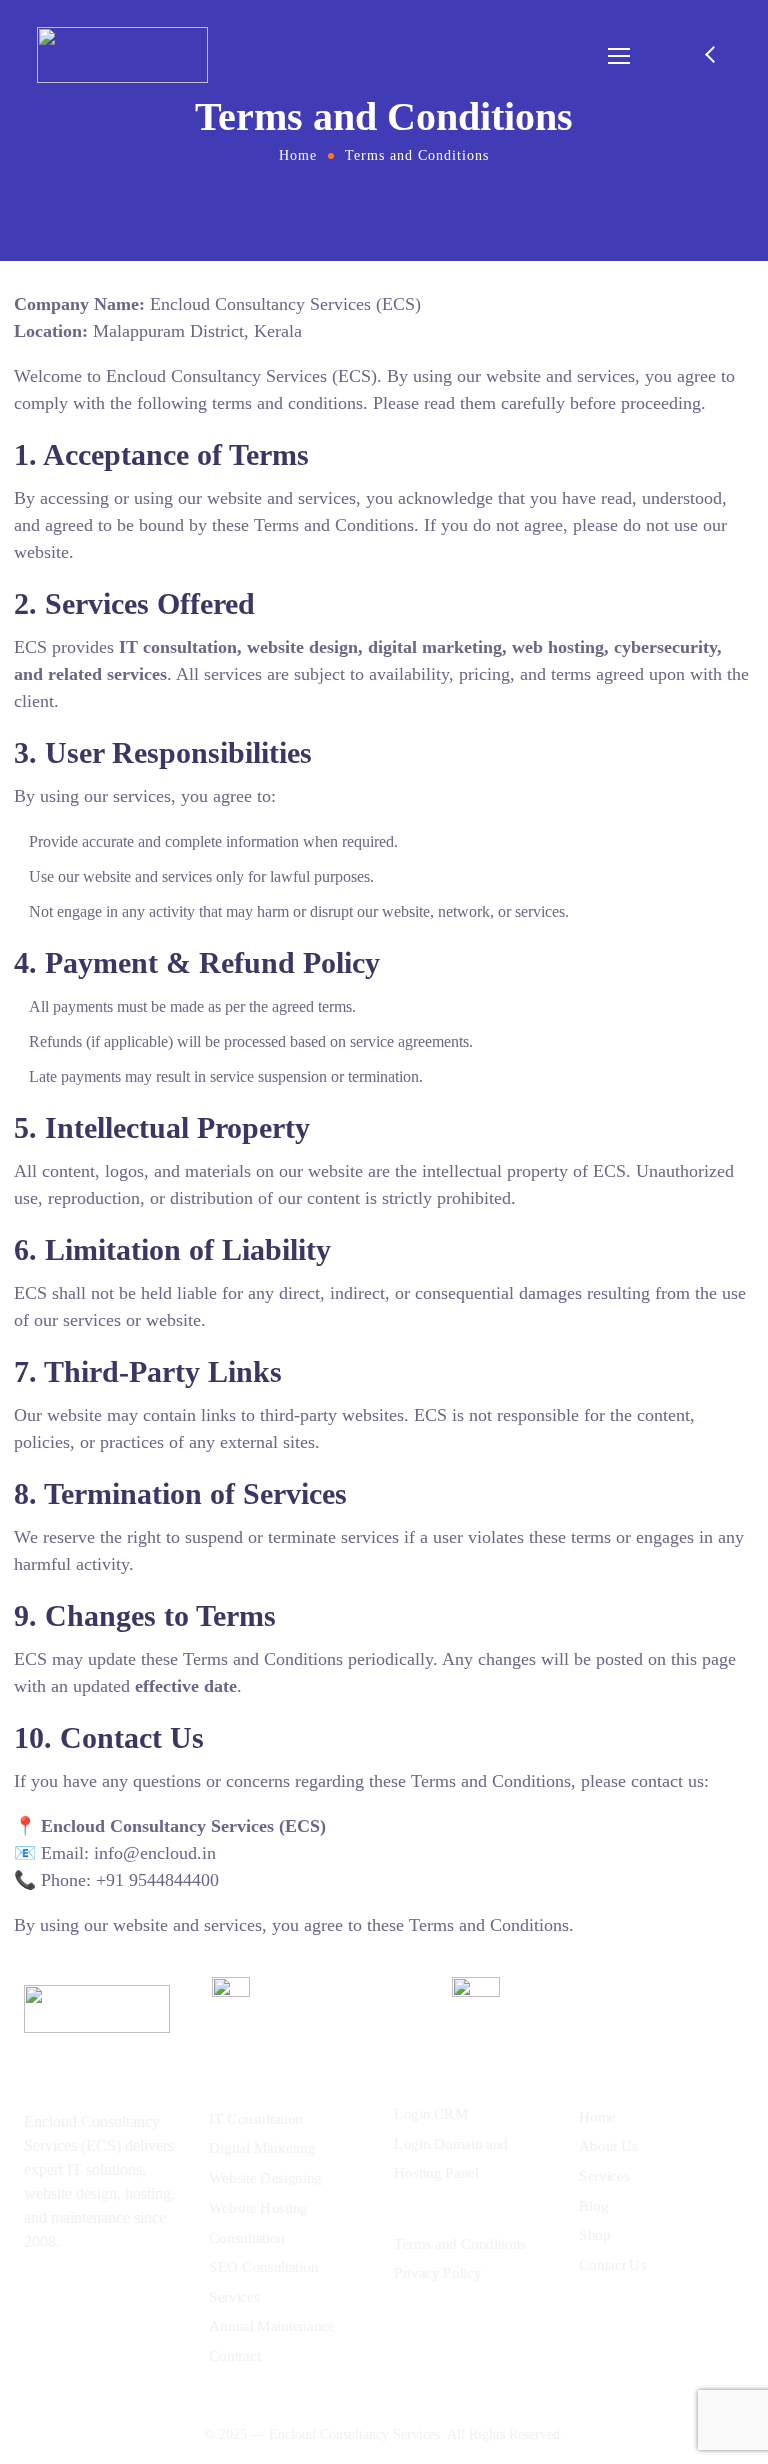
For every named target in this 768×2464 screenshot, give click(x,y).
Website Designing (265, 2178)
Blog (593, 2205)
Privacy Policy (437, 2272)
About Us (608, 2146)
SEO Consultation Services (263, 2282)
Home (298, 155)
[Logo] (122, 55)
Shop (594, 2235)
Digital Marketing (262, 2148)
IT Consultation (256, 2119)
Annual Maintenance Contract (271, 2341)
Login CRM (431, 2114)
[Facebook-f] (71, 2298)
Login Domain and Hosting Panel (451, 2159)
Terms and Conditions (460, 2243)
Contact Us (612, 2264)
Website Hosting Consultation (258, 2223)
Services (604, 2176)
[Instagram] (32, 2298)
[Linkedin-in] (110, 2298)
